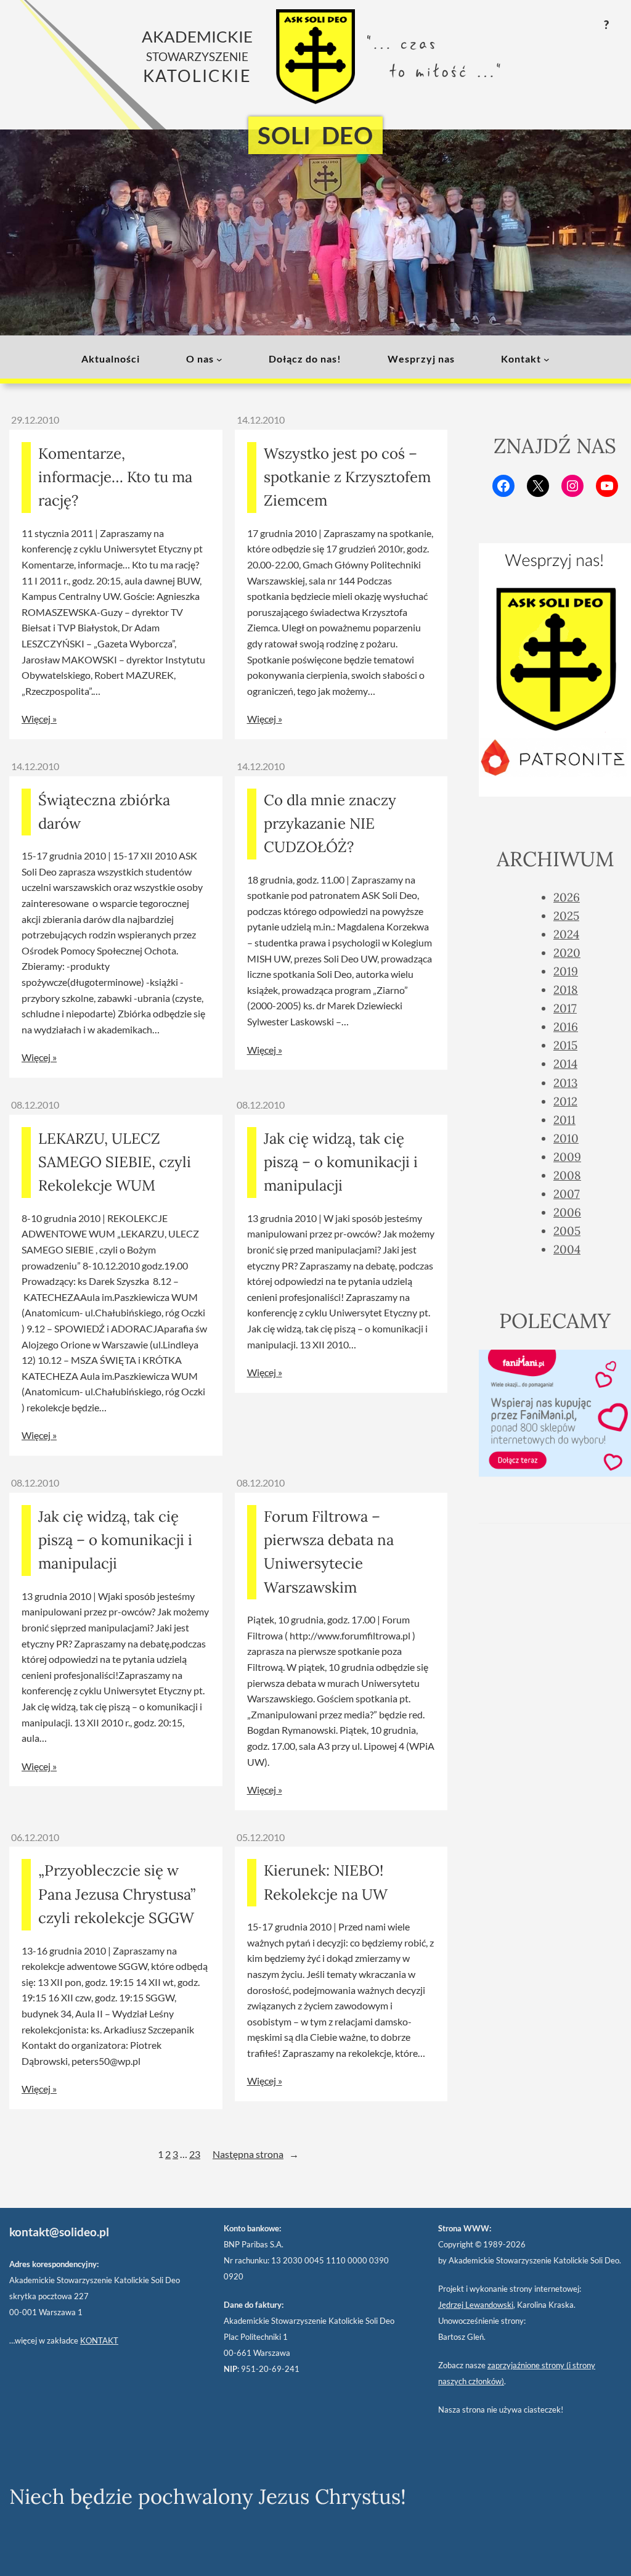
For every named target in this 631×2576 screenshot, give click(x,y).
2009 (567, 1157)
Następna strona (256, 2154)
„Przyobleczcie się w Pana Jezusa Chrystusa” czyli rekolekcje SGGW (117, 1894)
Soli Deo (315, 135)
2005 (567, 1231)
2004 (567, 1249)
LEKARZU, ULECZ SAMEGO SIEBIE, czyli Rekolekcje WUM (115, 1162)
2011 (564, 1120)
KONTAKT (99, 2340)
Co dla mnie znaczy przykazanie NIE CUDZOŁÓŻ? (330, 824)
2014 (565, 1064)
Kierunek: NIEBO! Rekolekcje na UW (326, 1882)
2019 (566, 971)
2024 (566, 934)
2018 (566, 990)
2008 (567, 1175)
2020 (567, 953)
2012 (565, 1101)
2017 (565, 1008)
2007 (567, 1194)
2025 (566, 916)
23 (195, 2154)
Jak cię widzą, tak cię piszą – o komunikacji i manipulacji (341, 1162)
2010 (566, 1138)
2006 (567, 1212)
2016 (566, 1027)
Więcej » (39, 719)
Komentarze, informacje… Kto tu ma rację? (115, 477)
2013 (565, 1083)
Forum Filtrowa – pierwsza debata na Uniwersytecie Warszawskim (329, 1552)
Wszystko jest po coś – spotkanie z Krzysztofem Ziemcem (347, 477)
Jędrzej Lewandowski (476, 2305)
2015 (565, 1045)
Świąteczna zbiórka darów (104, 812)
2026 (567, 897)
